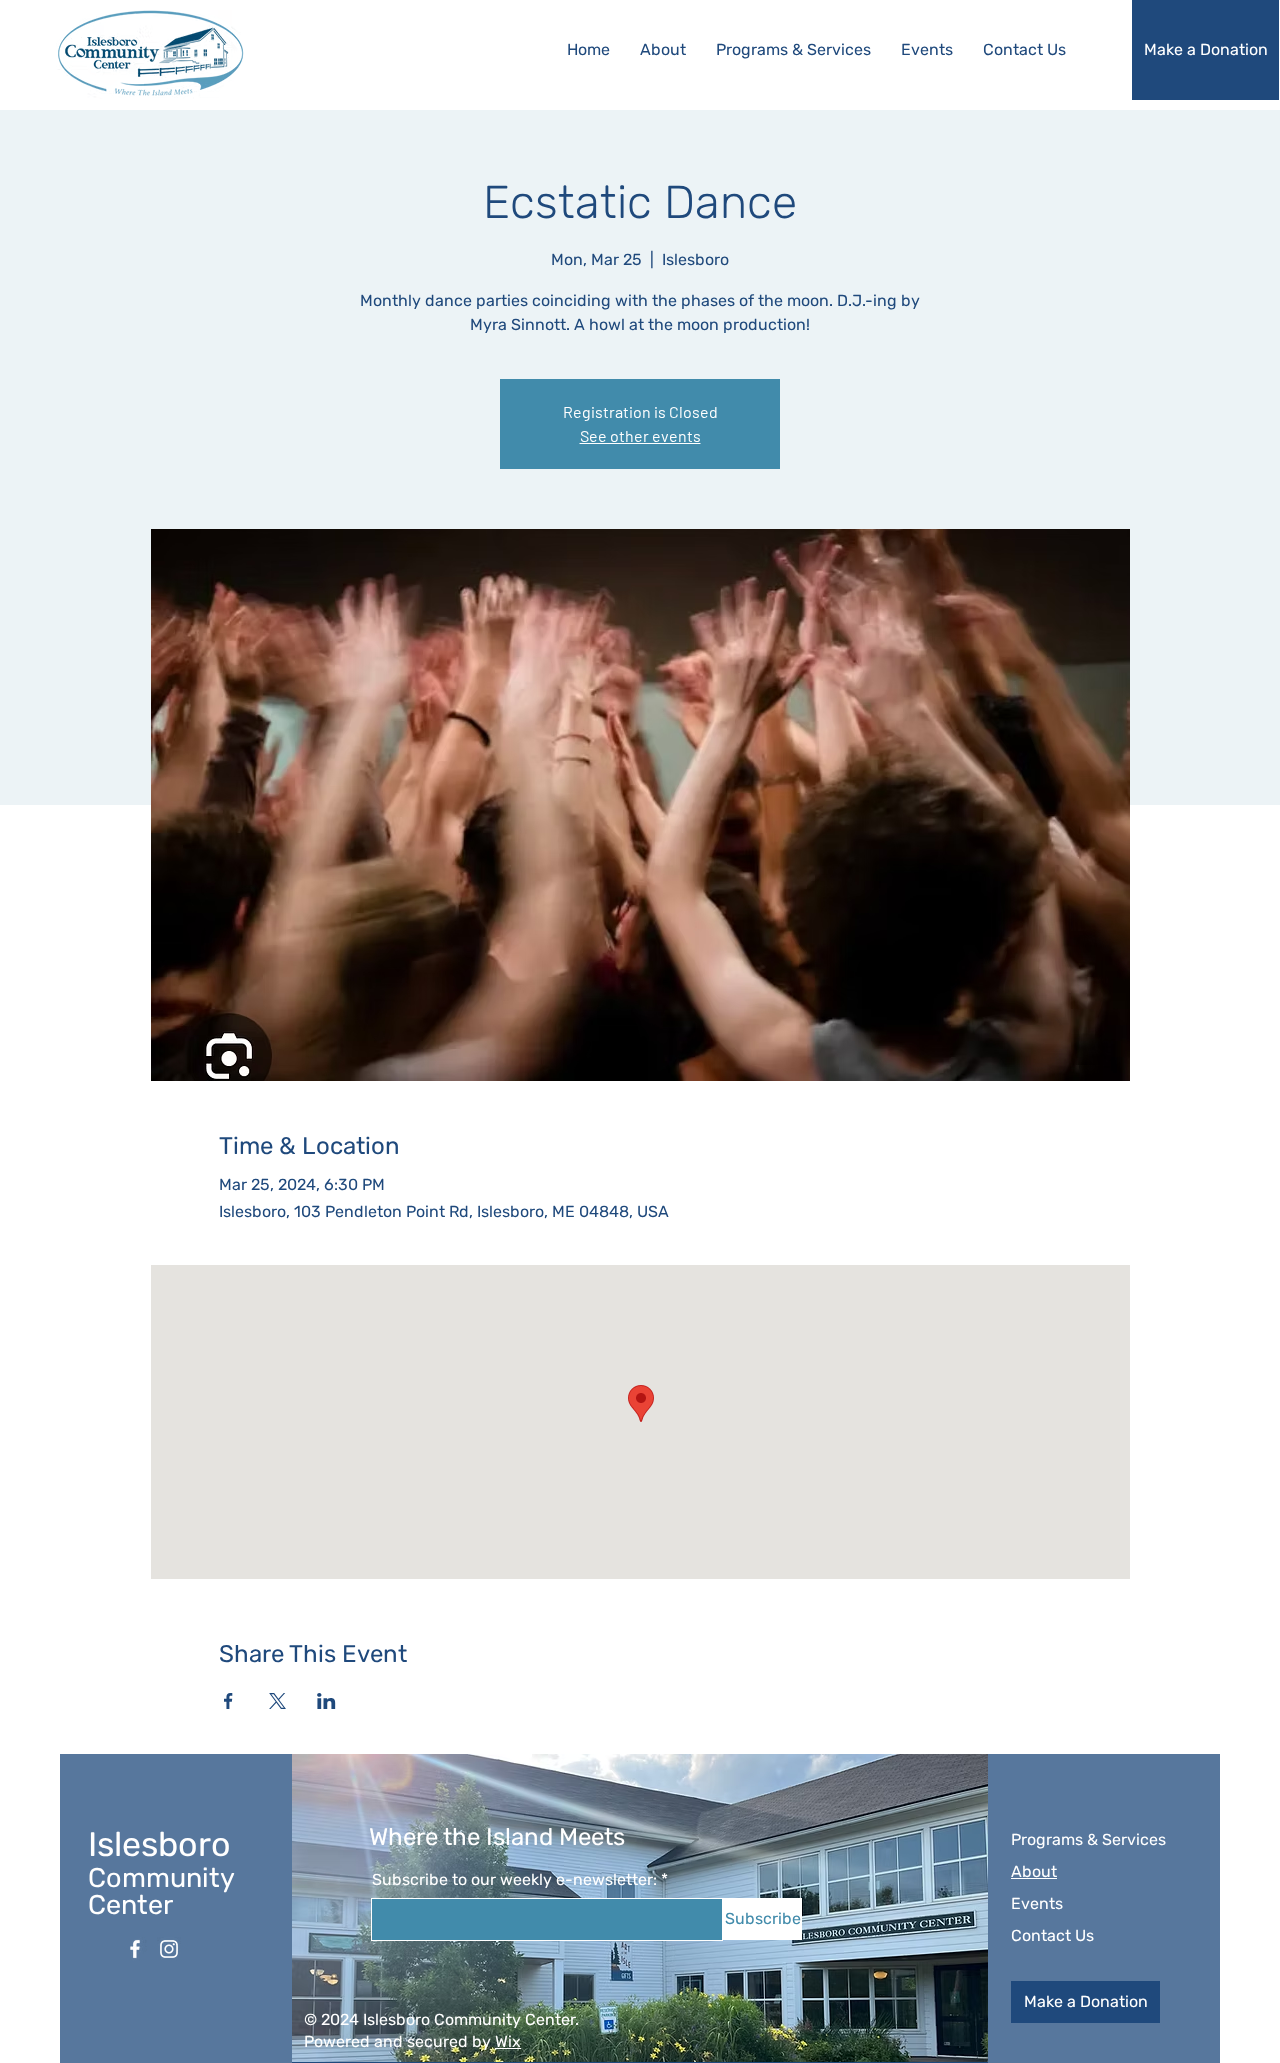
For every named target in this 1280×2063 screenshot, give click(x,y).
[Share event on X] (277, 1701)
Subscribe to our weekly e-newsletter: (514, 1880)
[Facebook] (135, 1949)
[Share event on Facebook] (228, 1701)
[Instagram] (169, 1949)
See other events (640, 435)
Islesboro (159, 1844)
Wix (508, 2041)
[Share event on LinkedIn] (326, 1701)
